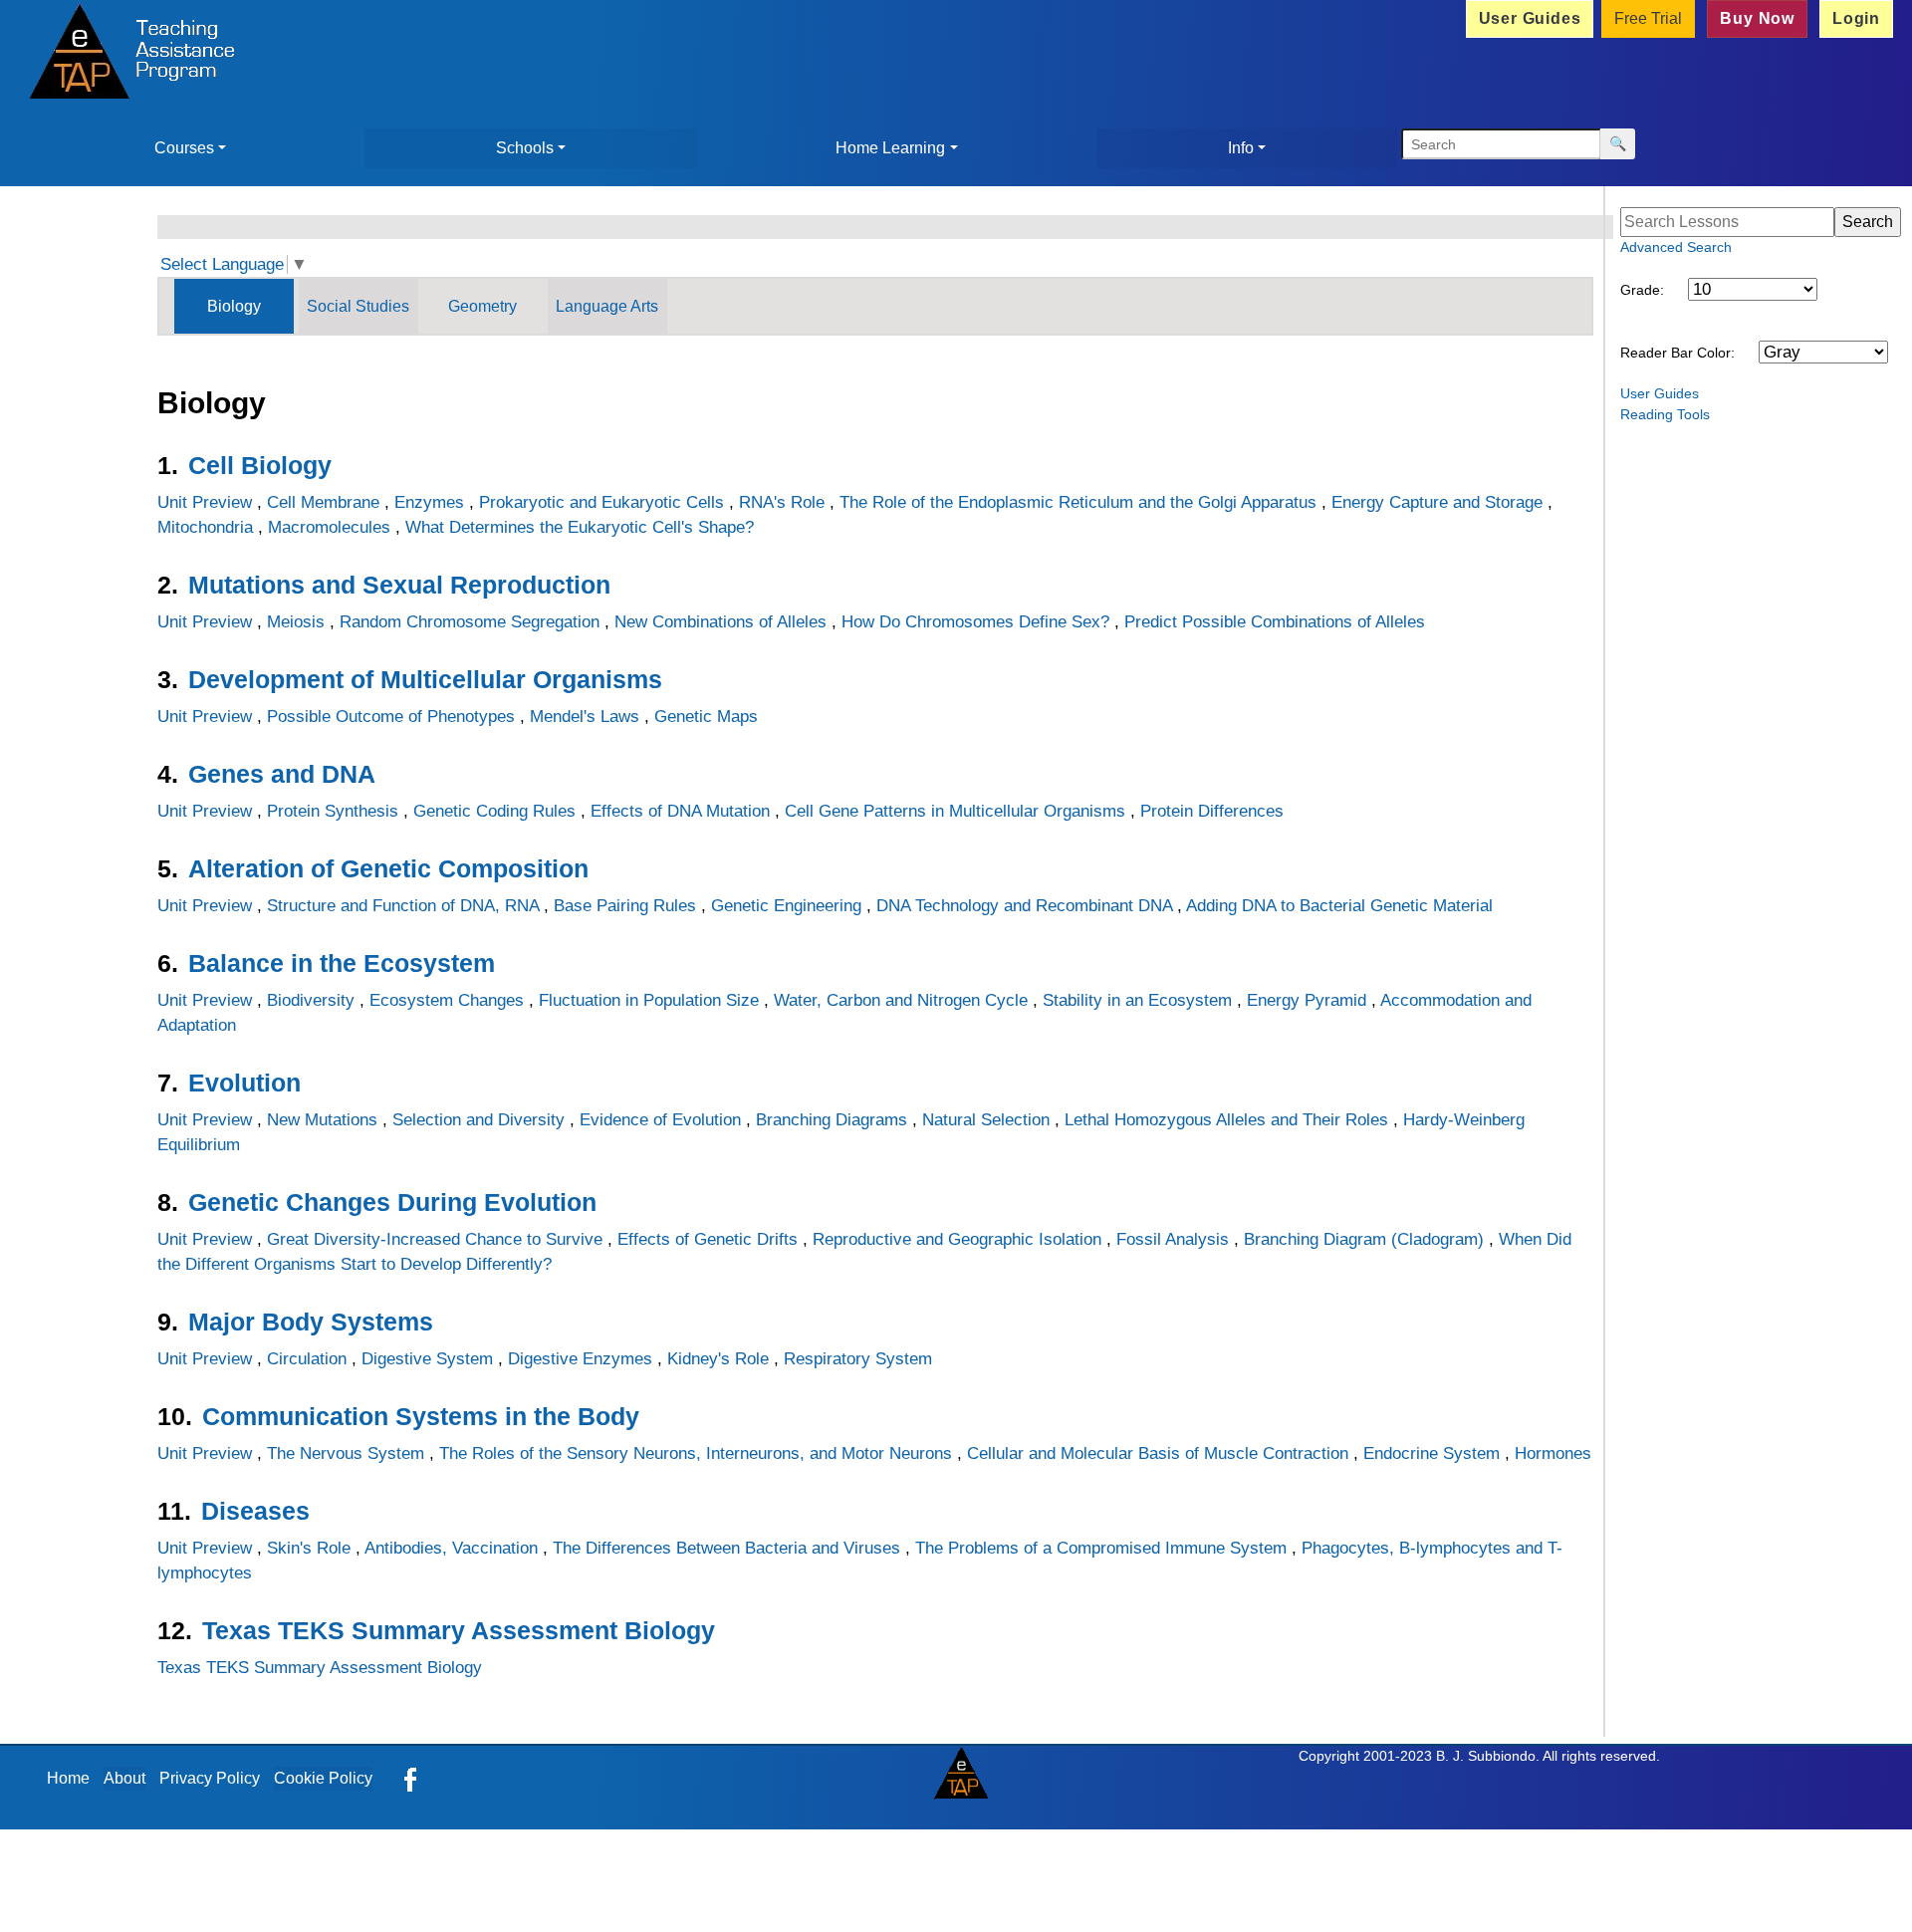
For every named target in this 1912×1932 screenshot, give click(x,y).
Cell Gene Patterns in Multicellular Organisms (955, 811)
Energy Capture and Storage (1437, 502)
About (124, 1778)
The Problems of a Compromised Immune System (1101, 1548)
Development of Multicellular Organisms (425, 679)
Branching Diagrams (832, 1120)
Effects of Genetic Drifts (708, 1239)
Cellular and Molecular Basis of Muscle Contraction (1158, 1453)
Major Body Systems (311, 1322)
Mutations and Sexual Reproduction (399, 585)
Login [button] (1856, 18)
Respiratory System (858, 1359)
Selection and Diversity (478, 1120)
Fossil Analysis (1173, 1239)
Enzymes (429, 502)
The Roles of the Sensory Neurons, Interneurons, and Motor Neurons (696, 1453)
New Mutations (322, 1120)
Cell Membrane (323, 502)
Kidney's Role (718, 1359)
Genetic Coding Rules (494, 811)
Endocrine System (1432, 1453)
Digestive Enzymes (580, 1359)
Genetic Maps (706, 717)
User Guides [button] (1530, 18)
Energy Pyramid (1307, 1000)
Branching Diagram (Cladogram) (1364, 1239)
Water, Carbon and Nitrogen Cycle (901, 1000)
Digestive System (427, 1359)
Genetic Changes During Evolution (392, 1202)
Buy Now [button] (1757, 18)
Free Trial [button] (1648, 18)
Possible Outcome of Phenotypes (391, 717)
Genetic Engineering (786, 906)
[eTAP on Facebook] (410, 1778)
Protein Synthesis (333, 811)
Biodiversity (311, 1000)
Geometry (482, 306)
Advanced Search (1676, 247)
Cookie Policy (323, 1778)
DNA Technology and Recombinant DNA (1024, 906)
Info (1241, 148)
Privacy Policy (210, 1778)
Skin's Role (309, 1548)
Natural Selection (986, 1120)
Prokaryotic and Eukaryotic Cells (601, 502)
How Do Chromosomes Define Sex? (975, 622)
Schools (525, 148)
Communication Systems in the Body (421, 1416)
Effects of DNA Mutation (680, 811)
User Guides (1660, 393)
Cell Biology (260, 465)
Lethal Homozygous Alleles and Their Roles (1226, 1120)
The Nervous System (346, 1453)
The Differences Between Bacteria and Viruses (726, 1548)
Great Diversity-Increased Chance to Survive (435, 1239)
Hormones (1553, 1453)
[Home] (126, 54)
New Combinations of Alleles (720, 622)
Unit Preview (205, 502)
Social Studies (358, 306)
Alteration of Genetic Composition (388, 868)
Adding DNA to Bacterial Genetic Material (1339, 906)
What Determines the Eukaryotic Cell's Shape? (580, 527)
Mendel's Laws (585, 717)
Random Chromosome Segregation (470, 622)
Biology (234, 306)
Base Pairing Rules (625, 906)
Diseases (255, 1511)
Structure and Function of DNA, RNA (403, 906)
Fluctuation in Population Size (649, 1000)
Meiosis (296, 622)
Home (68, 1778)
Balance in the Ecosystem (342, 963)
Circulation (307, 1359)
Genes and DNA (282, 774)
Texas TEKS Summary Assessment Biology (459, 1630)
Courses (184, 148)
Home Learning (890, 148)
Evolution (244, 1083)
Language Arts (607, 306)
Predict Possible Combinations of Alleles (1275, 622)
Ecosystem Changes (447, 1000)
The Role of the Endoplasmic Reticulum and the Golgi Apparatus (1078, 502)
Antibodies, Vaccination (451, 1548)
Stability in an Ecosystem (1137, 1000)
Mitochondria (205, 527)
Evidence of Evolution (660, 1120)
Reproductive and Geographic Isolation (957, 1239)
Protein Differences (1212, 811)
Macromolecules (329, 527)
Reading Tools (1665, 414)
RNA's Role (782, 502)
